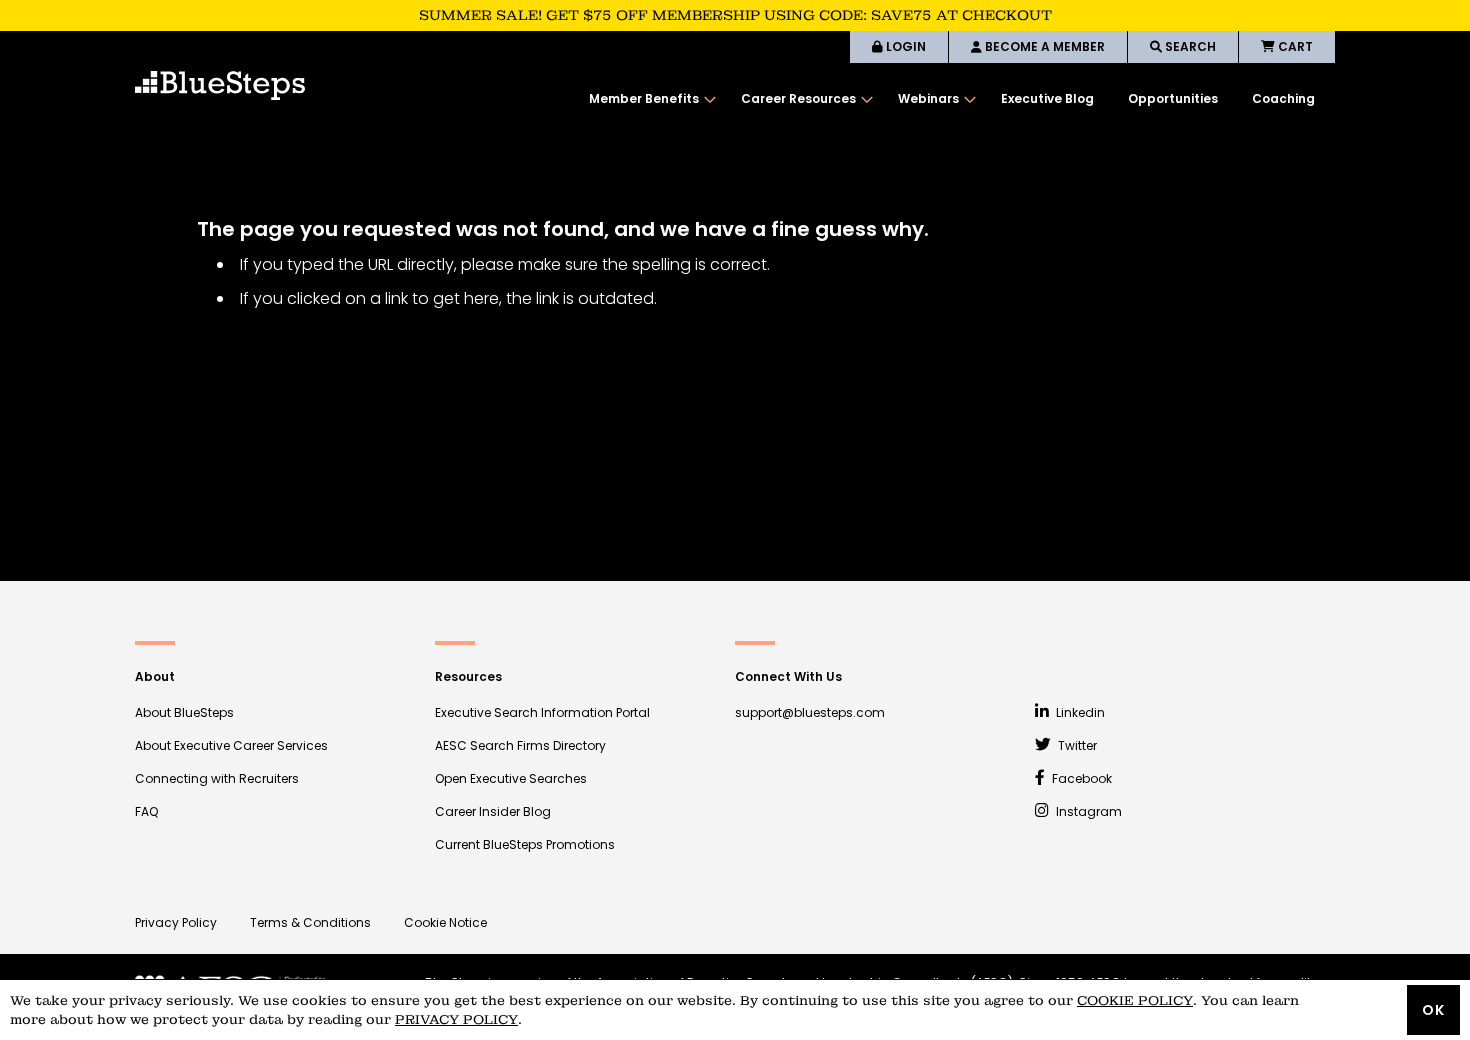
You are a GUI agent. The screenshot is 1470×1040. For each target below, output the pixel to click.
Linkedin (1079, 712)
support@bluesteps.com (810, 712)
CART (1294, 46)
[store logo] (220, 85)
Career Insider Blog (493, 811)
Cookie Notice (445, 922)
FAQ (146, 811)
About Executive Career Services (231, 745)
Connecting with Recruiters (217, 778)
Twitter (1076, 745)
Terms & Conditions (310, 922)
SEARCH (1189, 46)
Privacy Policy (176, 922)
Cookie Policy (1135, 1000)
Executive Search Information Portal (542, 712)
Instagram (1087, 811)
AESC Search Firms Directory (520, 745)
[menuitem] (648, 99)
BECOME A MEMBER (1043, 46)
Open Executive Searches (511, 778)
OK (1433, 1010)
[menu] (952, 99)
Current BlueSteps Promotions (525, 844)
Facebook (1080, 778)
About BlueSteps (184, 712)
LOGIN (904, 46)
